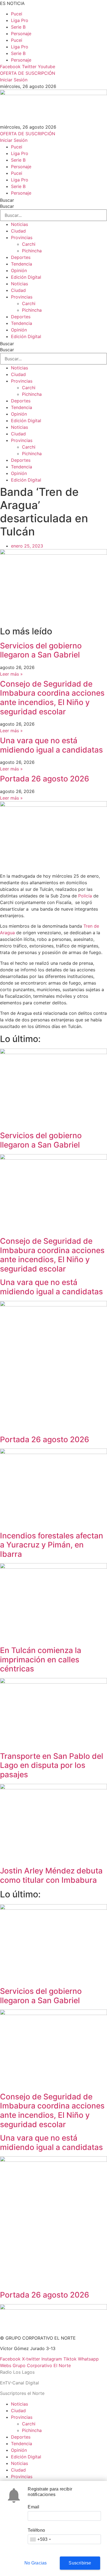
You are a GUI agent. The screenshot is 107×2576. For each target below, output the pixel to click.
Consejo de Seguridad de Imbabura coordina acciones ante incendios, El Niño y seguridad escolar (52, 698)
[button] (54, 2365)
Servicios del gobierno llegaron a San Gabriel (41, 650)
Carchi (29, 244)
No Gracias (36, 2563)
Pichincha (32, 251)
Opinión (19, 270)
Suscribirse (80, 2563)
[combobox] (40, 2539)
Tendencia (22, 264)
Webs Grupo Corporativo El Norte (35, 2365)
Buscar (7, 200)
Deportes (21, 257)
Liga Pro (20, 20)
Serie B (18, 27)
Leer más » (11, 674)
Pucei (17, 14)
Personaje (21, 34)
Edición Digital (26, 277)
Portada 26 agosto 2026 (45, 779)
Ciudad (18, 231)
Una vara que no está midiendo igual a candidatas (51, 745)
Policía (85, 896)
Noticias (19, 224)
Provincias (22, 237)
